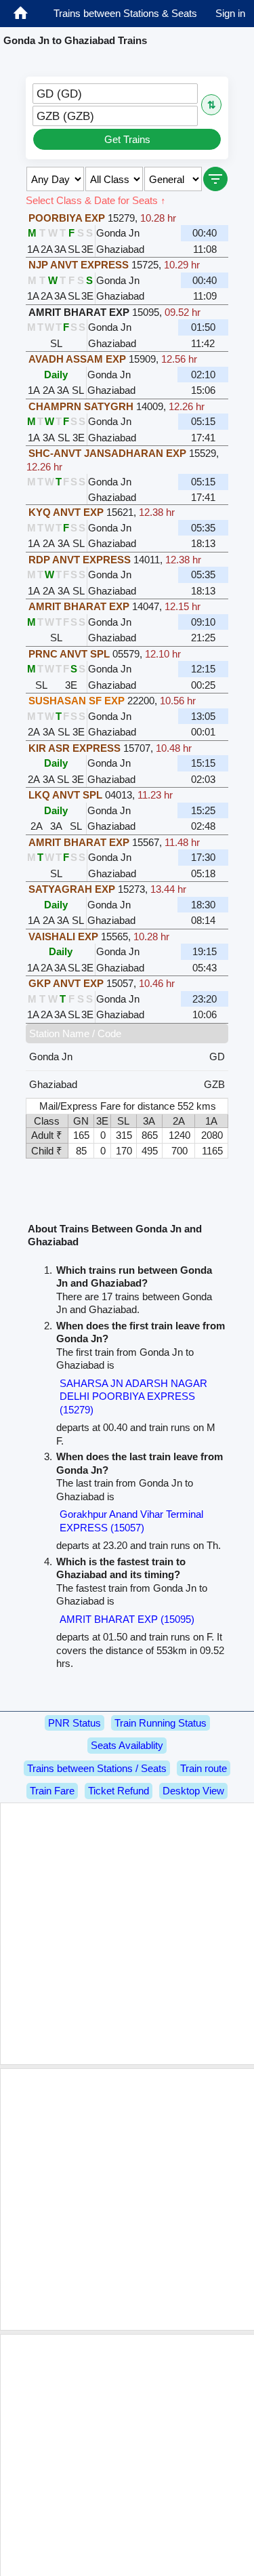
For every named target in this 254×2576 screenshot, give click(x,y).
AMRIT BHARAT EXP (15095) (127, 1619)
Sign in (230, 13)
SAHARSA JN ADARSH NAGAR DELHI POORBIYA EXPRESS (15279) (133, 1396)
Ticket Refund (119, 1791)
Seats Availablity (127, 1745)
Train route (204, 1768)
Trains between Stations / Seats (97, 1768)
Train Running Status (161, 1723)
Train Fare (52, 1791)
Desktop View (193, 1791)
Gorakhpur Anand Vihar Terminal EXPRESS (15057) (131, 1521)
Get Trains (127, 139)
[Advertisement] (127, 1934)
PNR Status (75, 1723)
